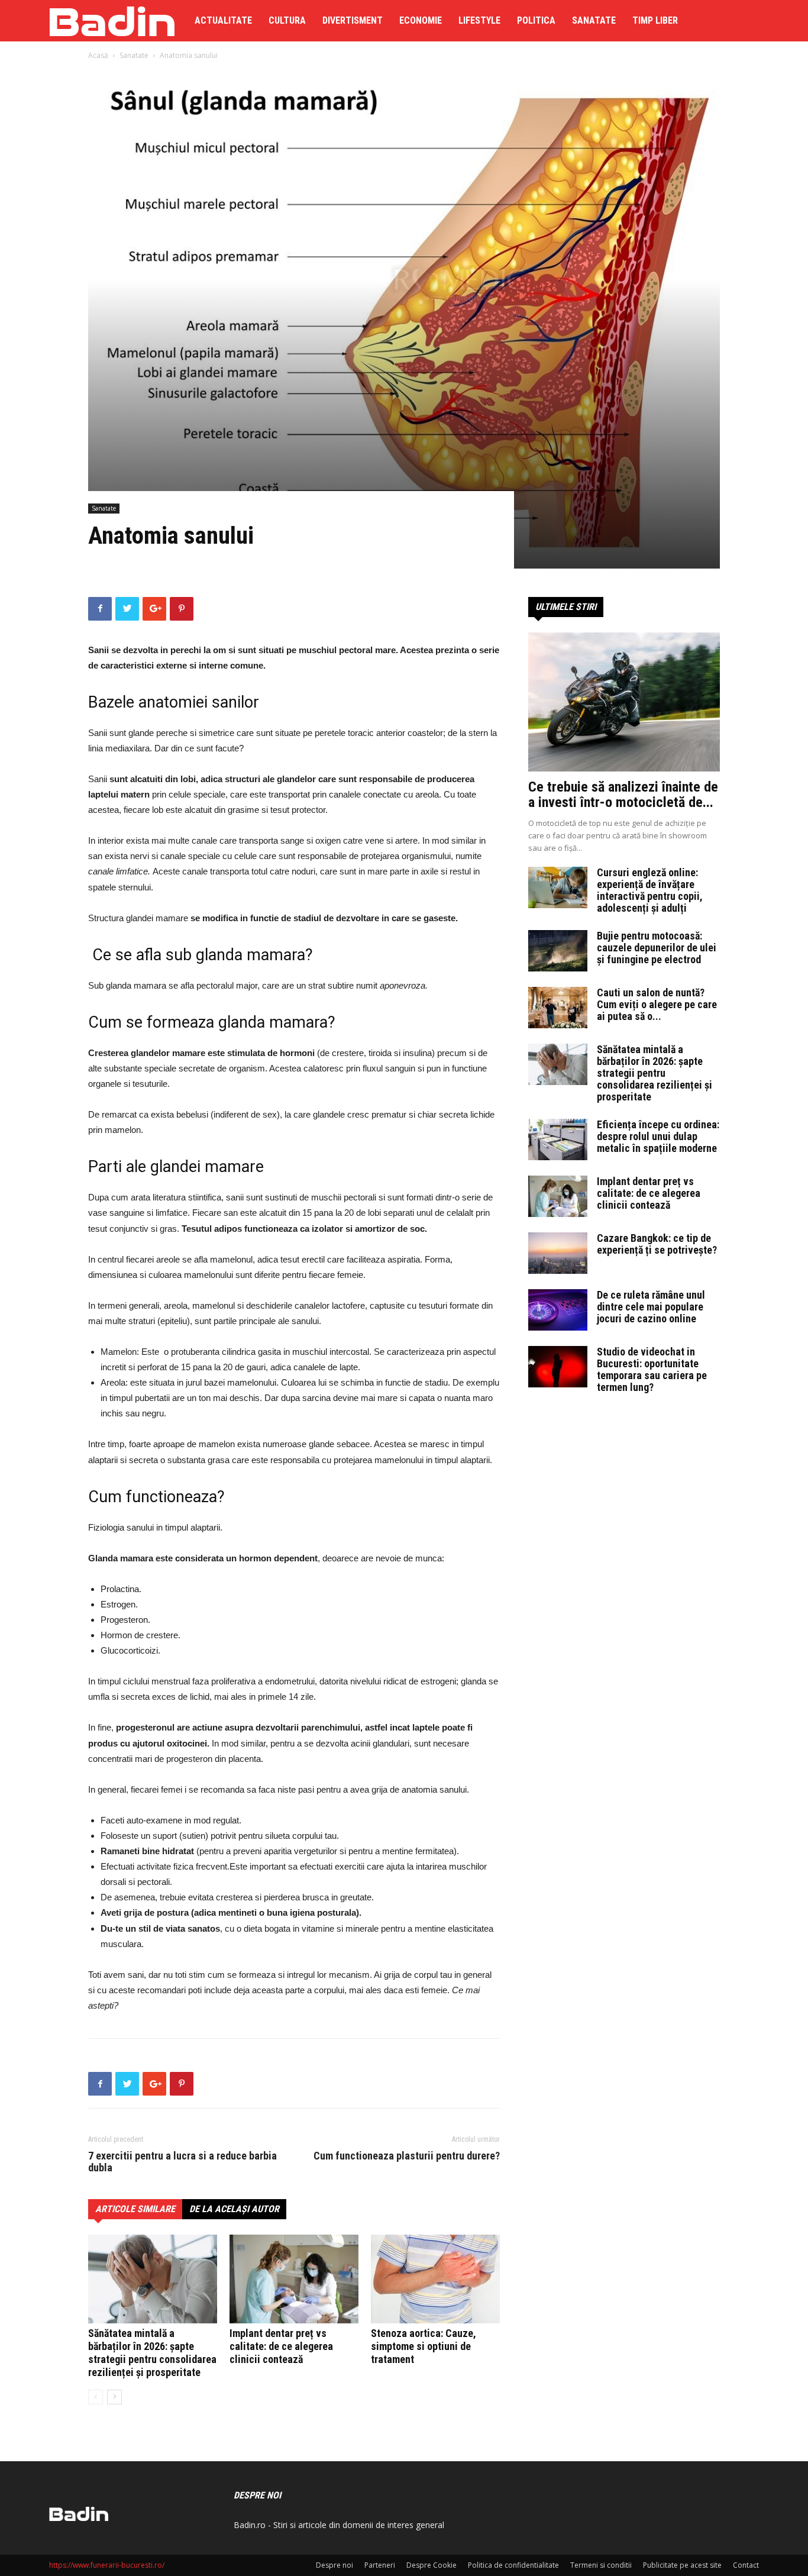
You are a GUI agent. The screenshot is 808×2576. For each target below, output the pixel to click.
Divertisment (353, 20)
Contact (746, 2565)
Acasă (98, 55)
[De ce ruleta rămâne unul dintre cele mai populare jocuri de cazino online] (558, 1310)
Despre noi (334, 2565)
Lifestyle (479, 20)
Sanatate (594, 20)
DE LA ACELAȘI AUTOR (234, 2209)
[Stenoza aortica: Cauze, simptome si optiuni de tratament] (435, 2279)
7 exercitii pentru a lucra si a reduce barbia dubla (182, 2162)
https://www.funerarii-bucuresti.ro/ (107, 2565)
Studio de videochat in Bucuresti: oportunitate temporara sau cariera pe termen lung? (652, 1369)
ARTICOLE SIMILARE (135, 2209)
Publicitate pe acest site (682, 2565)
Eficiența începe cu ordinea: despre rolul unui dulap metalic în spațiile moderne (658, 1136)
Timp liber (655, 20)
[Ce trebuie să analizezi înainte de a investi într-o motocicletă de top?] (624, 702)
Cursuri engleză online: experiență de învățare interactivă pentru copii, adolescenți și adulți (650, 890)
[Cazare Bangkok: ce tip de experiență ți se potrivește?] (558, 1253)
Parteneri (380, 2565)
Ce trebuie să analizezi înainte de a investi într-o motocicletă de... (623, 795)
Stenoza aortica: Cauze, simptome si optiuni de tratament (424, 2346)
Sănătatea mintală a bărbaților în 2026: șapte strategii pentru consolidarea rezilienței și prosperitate (152, 2353)
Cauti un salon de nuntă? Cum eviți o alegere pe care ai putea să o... (657, 1004)
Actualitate (223, 20)
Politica (536, 20)
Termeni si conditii (601, 2565)
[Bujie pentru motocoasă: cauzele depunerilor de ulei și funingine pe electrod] (558, 951)
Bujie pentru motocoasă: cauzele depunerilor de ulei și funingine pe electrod (657, 948)
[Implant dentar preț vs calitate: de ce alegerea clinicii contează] (294, 2279)
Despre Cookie (432, 2565)
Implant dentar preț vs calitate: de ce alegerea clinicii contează (281, 2346)
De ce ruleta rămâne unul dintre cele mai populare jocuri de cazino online (651, 1307)
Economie (421, 20)
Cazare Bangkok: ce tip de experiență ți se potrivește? (657, 1244)
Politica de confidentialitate (513, 2565)
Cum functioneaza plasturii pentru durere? (407, 2156)
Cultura (287, 20)
